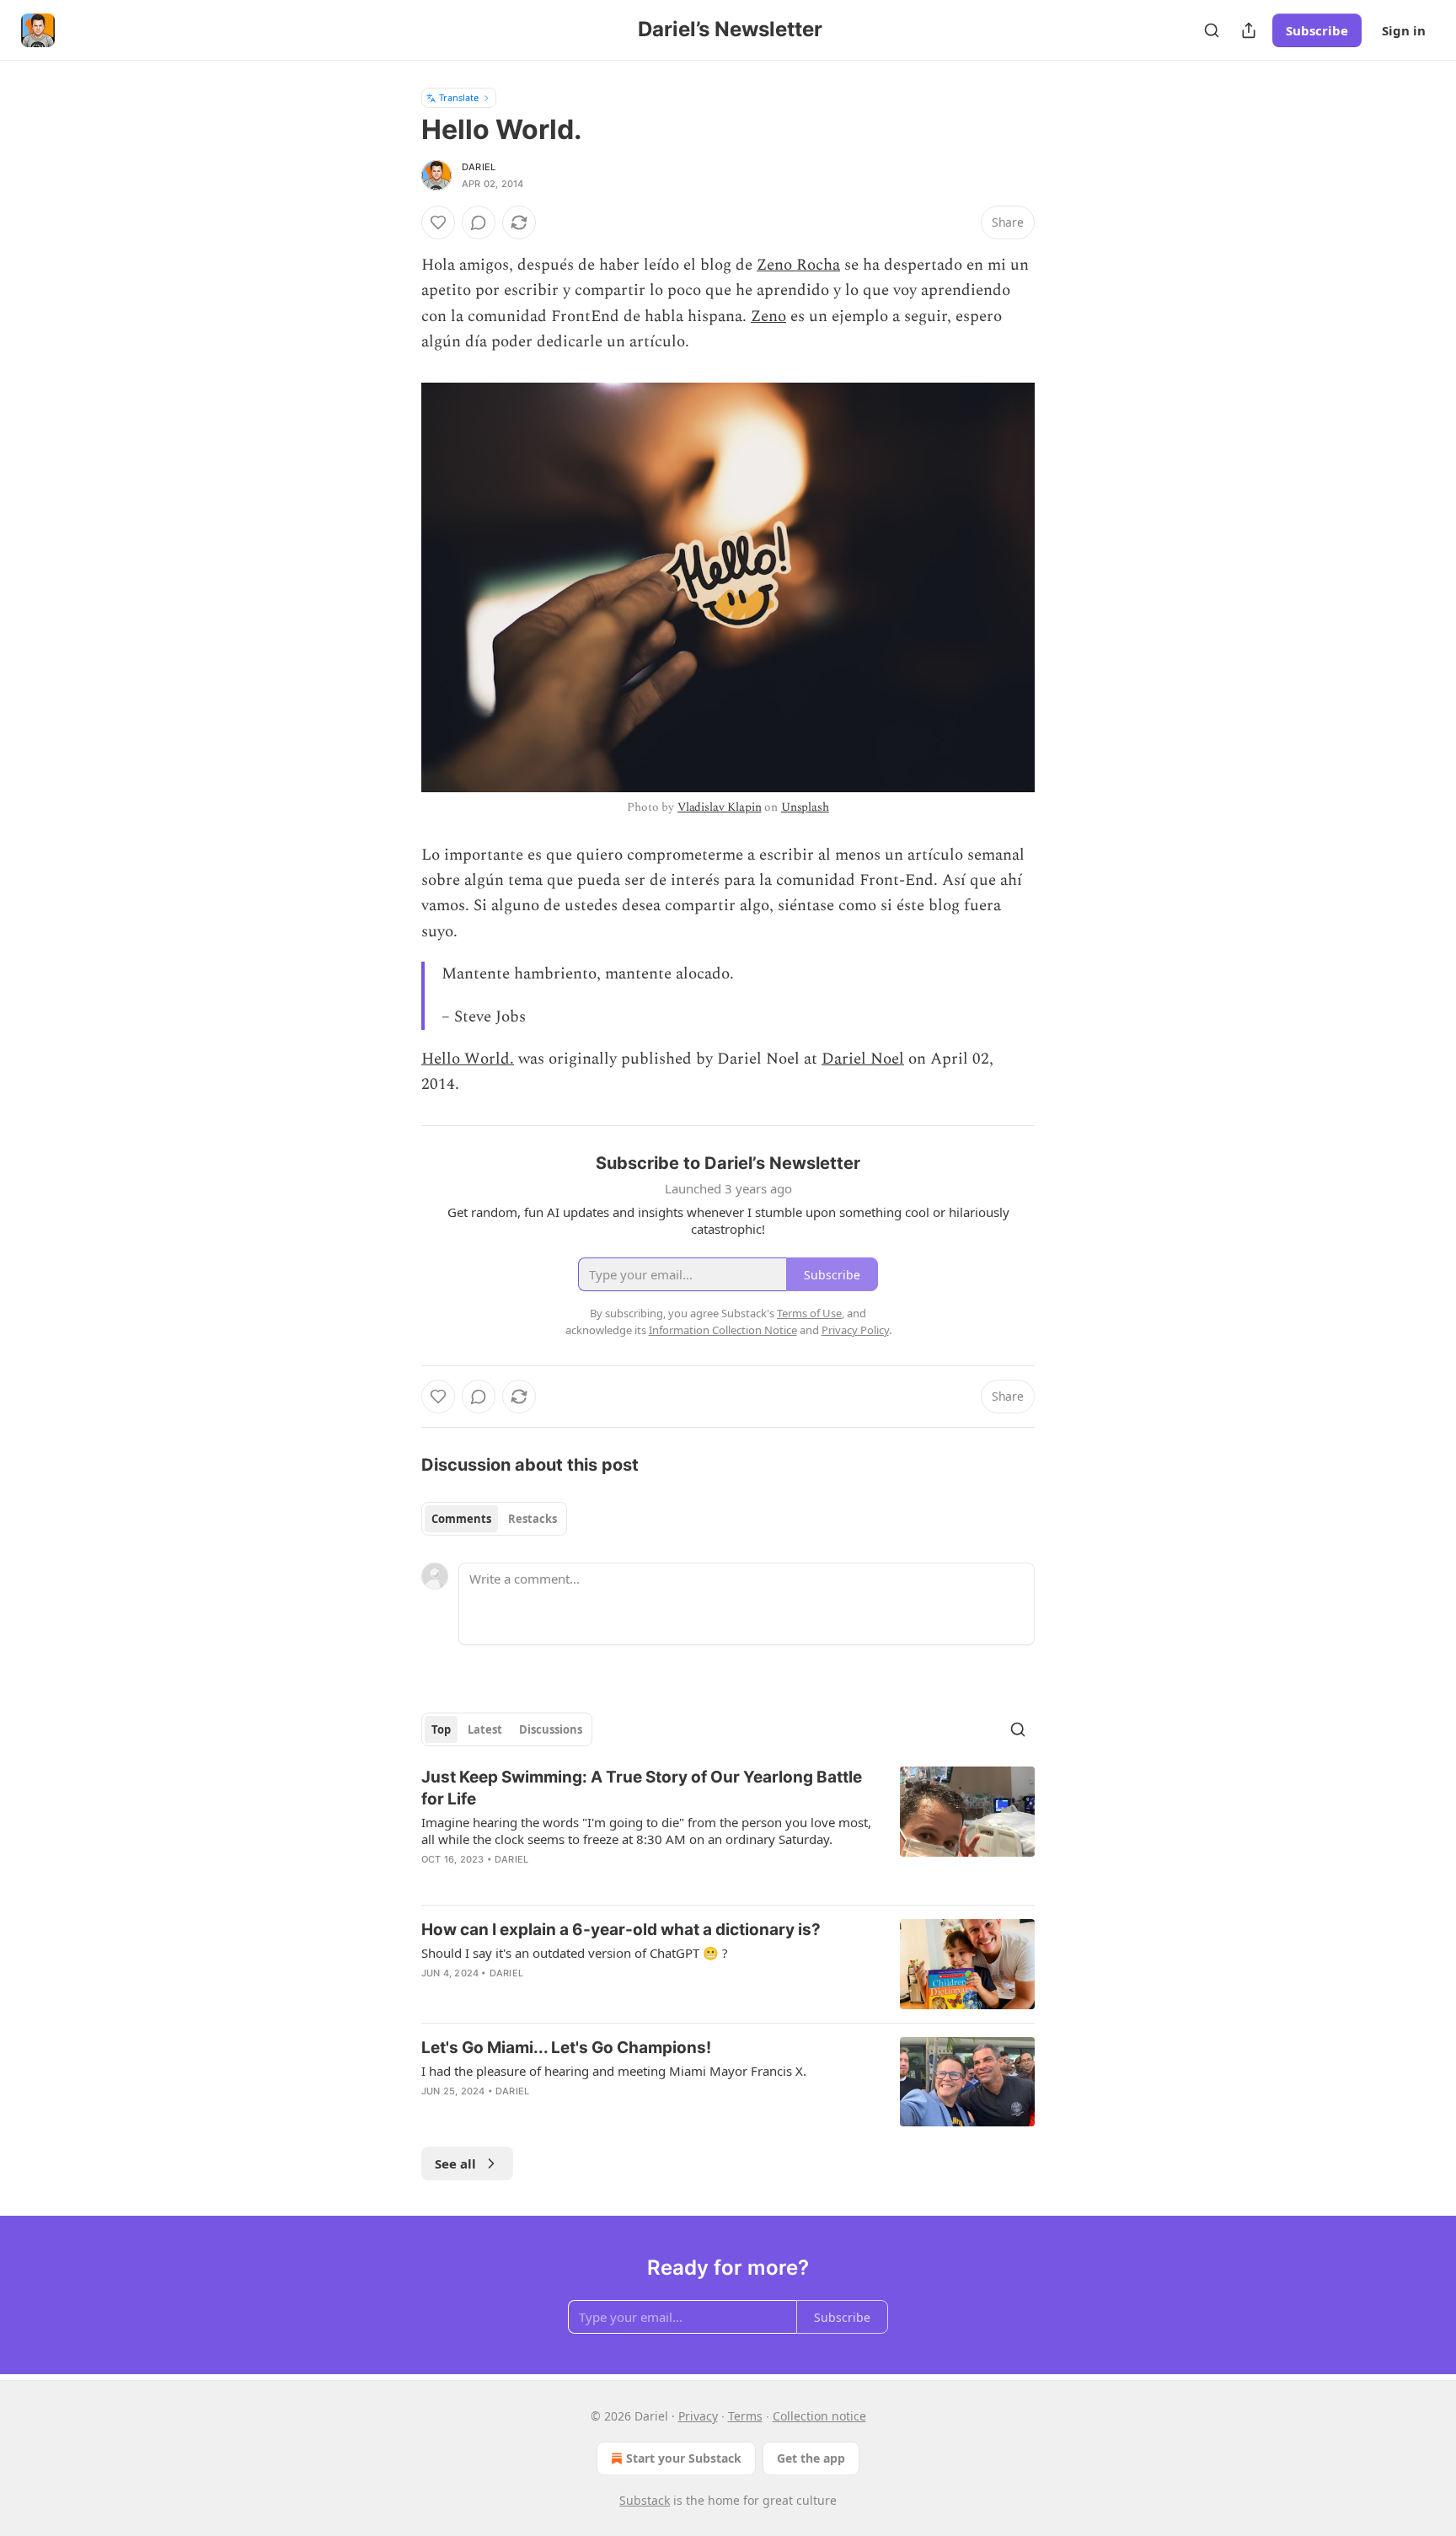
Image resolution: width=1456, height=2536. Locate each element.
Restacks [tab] (533, 1519)
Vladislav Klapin (720, 807)
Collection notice (819, 2416)
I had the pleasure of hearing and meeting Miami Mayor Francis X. (614, 2071)
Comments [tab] (461, 1519)
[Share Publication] (1249, 30)
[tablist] (494, 1519)
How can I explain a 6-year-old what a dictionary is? (621, 1930)
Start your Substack (684, 2458)
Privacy (698, 2416)
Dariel (479, 167)
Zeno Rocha (798, 265)
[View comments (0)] (479, 223)
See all (455, 2163)
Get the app (811, 2458)
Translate (459, 97)
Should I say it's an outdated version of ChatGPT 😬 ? (575, 1953)
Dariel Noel (863, 1059)
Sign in (1404, 30)
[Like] (438, 223)
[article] (728, 1829)
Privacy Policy (855, 1330)
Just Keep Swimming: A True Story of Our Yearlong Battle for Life (642, 1788)
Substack (645, 2500)
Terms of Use (809, 1313)
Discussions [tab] (551, 1729)
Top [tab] (441, 1729)
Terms (745, 2416)
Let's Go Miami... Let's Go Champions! (566, 2048)
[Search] (1212, 30)
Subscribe (1317, 30)
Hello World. (468, 1059)
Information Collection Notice (723, 1330)
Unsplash (805, 807)
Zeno (768, 316)
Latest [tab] (485, 1729)
